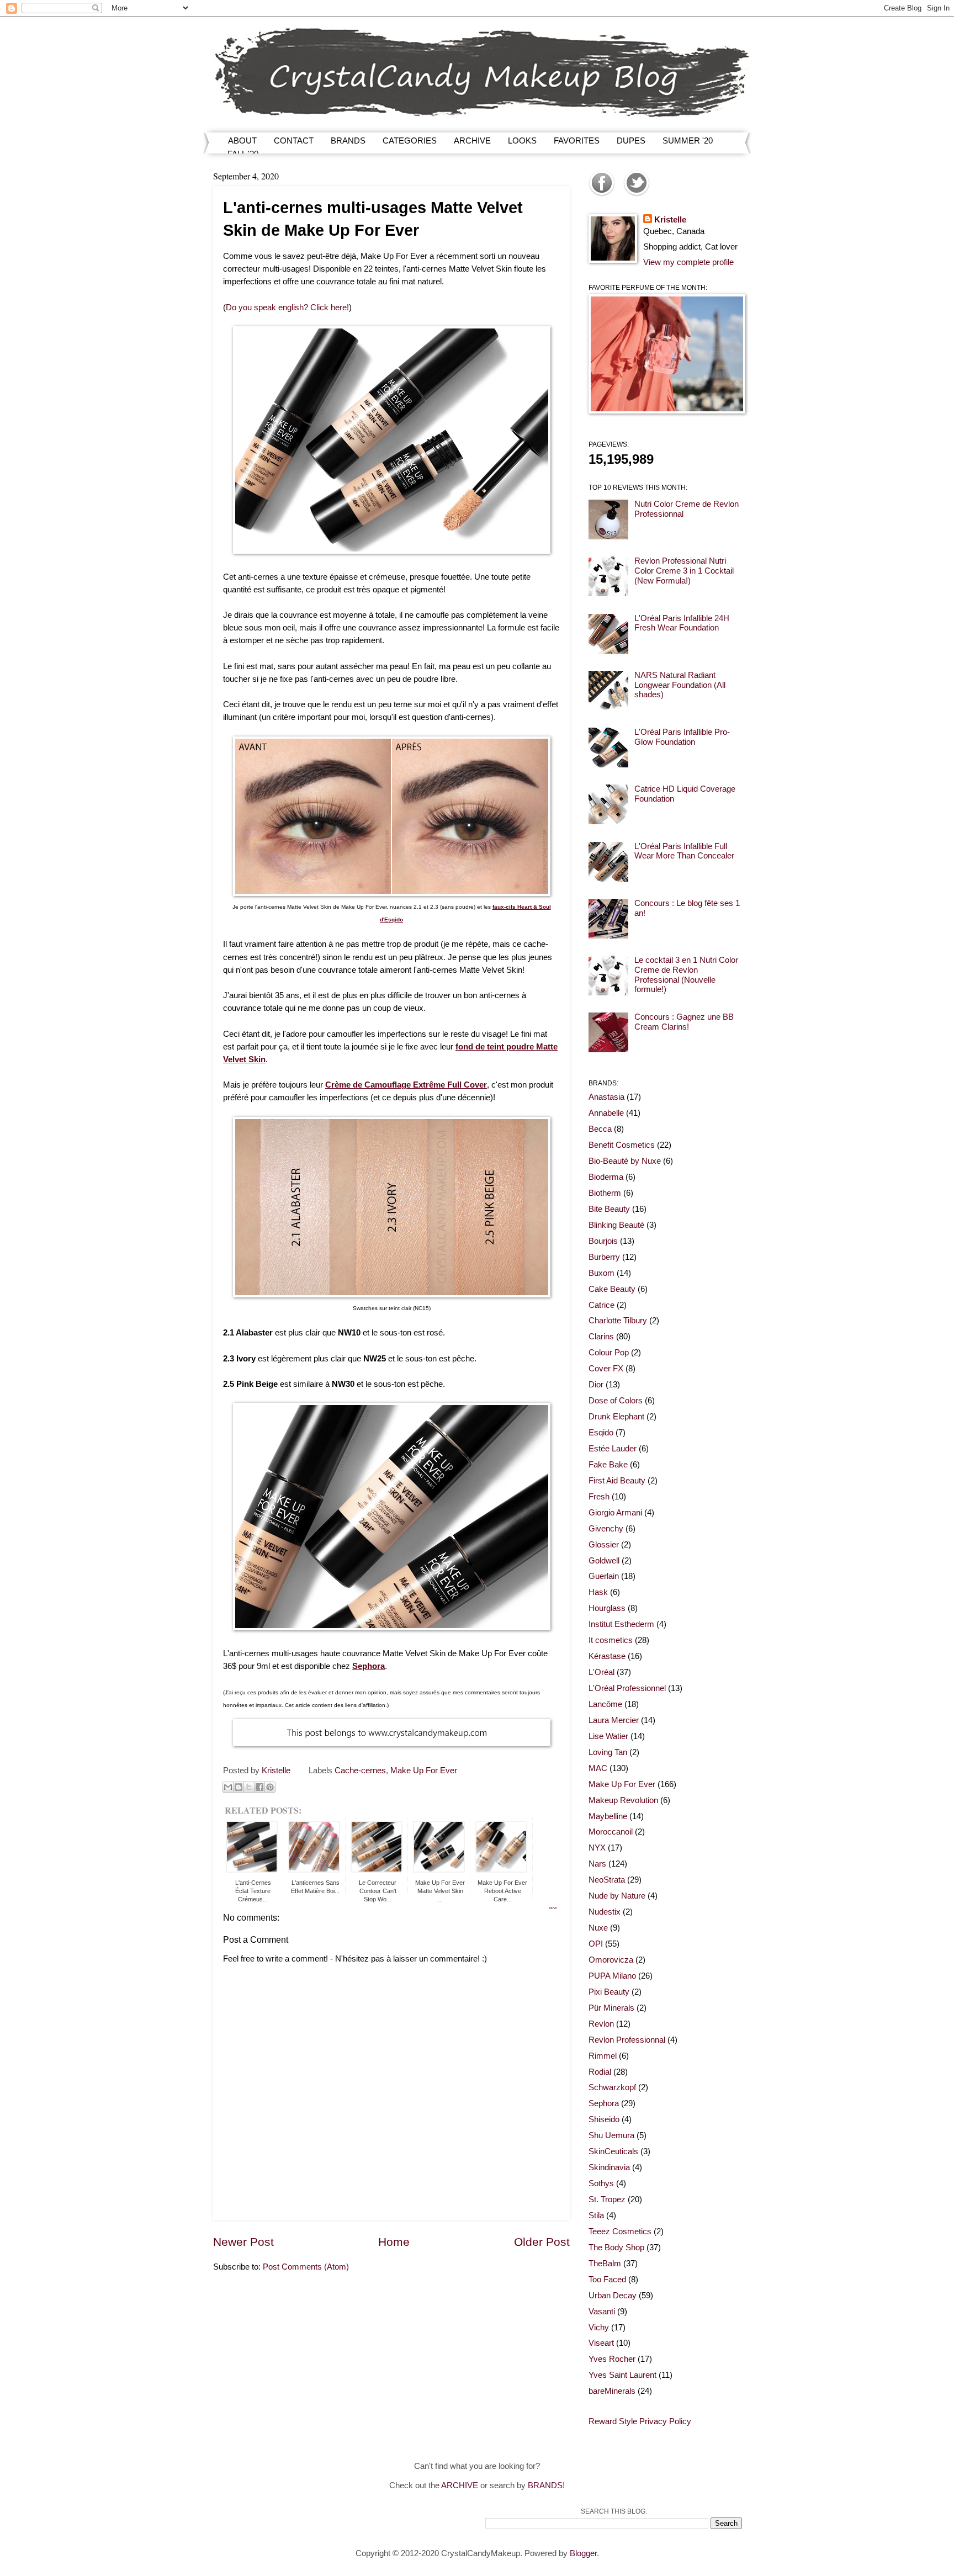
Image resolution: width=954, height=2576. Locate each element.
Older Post (542, 2242)
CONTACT (294, 141)
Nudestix (605, 1912)
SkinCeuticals (613, 2151)
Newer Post (243, 2242)
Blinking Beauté (616, 1225)
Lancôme (605, 1704)
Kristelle (670, 220)
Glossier (604, 1545)
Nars (597, 1864)
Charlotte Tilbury (618, 1321)
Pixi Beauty (609, 1992)
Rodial (600, 2072)
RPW (553, 1908)
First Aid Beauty (617, 1481)
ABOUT (242, 141)
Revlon (601, 2024)
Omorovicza (611, 1960)
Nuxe (598, 1928)
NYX (597, 1848)
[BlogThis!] (239, 1787)
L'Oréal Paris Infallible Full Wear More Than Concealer (684, 851)
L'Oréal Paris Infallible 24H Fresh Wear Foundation (682, 623)
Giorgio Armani (615, 1513)
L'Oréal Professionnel (627, 1688)
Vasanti (602, 2312)
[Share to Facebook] (259, 1787)
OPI (596, 1944)
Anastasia (606, 1097)
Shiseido (604, 2119)
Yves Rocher (612, 2359)
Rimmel (603, 2056)
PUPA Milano (612, 1976)
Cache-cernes (360, 1771)
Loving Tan (608, 1752)
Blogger (583, 2553)
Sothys (601, 2183)
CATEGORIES (410, 141)
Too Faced (607, 2280)
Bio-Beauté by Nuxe (625, 1161)
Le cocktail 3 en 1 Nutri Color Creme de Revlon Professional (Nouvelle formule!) (686, 975)
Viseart (601, 2343)
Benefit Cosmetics (622, 1145)
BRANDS (348, 141)
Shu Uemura (611, 2135)
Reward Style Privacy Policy (640, 2421)
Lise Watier (608, 1736)
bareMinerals (612, 2391)
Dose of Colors (616, 1401)
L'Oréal (601, 1672)
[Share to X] (249, 1787)
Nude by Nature (617, 1896)
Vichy (599, 2328)
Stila (596, 2215)
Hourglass (607, 1608)
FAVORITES (577, 141)
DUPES (631, 141)
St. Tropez (607, 2199)
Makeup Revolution (623, 1800)
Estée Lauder (613, 1449)
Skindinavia (609, 2167)
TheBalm (605, 2264)
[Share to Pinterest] (270, 1787)
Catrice (601, 1305)
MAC (598, 1768)
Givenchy (606, 1529)
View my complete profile (688, 262)
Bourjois (603, 1241)
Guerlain (604, 1576)
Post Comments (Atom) (306, 2267)
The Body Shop (616, 2248)
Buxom (601, 1273)
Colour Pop (609, 1353)
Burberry (604, 1257)
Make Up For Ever (424, 1771)
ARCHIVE (472, 141)
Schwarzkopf (612, 2087)
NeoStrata (607, 1880)
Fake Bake (608, 1465)
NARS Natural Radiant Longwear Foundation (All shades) (680, 685)
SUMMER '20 (688, 141)
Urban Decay (613, 2296)
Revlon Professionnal (627, 2040)
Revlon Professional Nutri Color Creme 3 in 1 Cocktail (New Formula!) (684, 571)
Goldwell (604, 1561)
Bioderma (606, 1177)
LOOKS (522, 141)
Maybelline (608, 1816)
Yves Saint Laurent (622, 2375)
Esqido (601, 1433)
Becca (600, 1129)
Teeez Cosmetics (620, 2232)
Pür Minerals (611, 2008)
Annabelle (606, 1113)
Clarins (601, 1337)
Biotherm (605, 1193)
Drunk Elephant (616, 1417)
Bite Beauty (609, 1209)
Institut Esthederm (621, 1624)
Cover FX (606, 1369)
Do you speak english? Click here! (287, 307)
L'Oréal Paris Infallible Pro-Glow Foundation (682, 737)
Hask (598, 1592)
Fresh (599, 1497)
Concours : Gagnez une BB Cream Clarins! (684, 1022)
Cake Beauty (612, 1289)
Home (394, 2242)
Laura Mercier (614, 1720)
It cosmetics (611, 1640)
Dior (596, 1385)
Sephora (604, 2103)
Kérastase (607, 1656)
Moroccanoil (611, 1832)
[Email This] (228, 1787)
